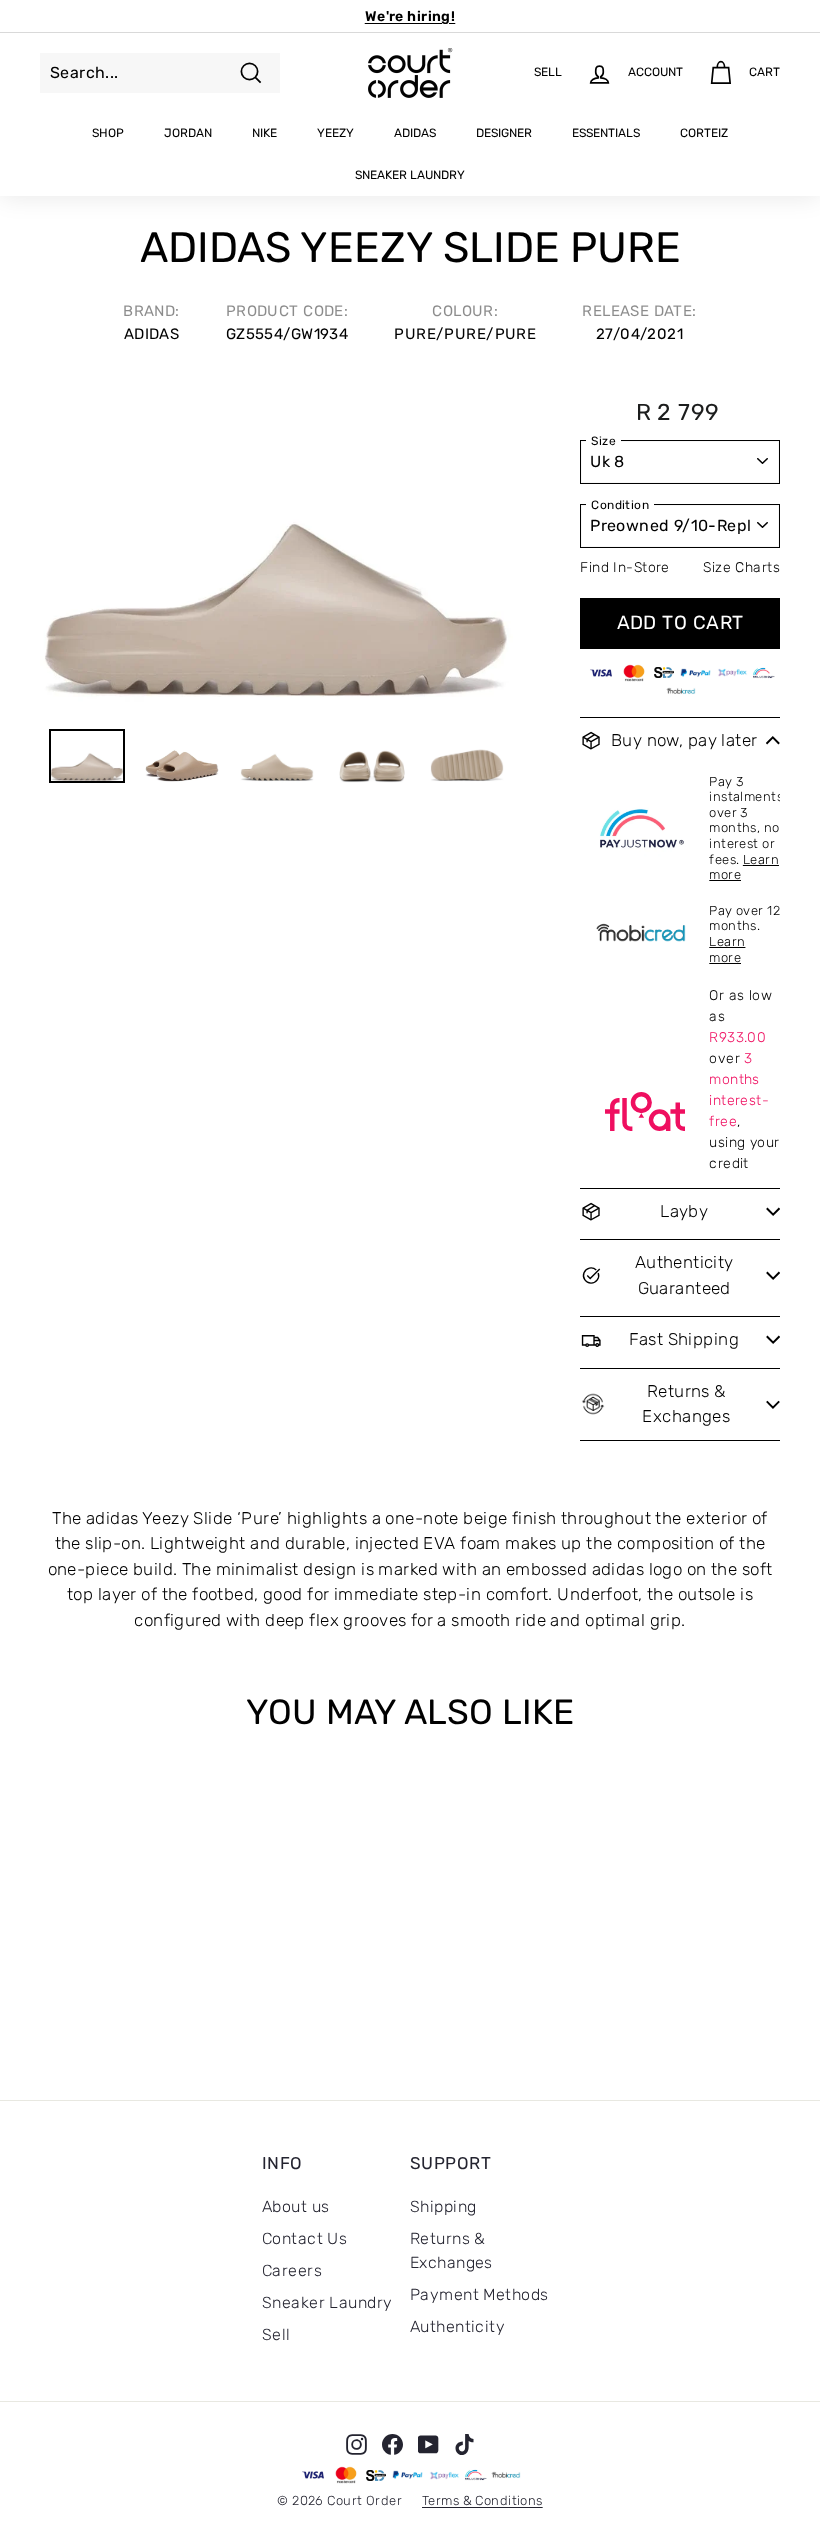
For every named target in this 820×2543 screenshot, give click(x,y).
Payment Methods (479, 2294)
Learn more (727, 949)
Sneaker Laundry (410, 175)
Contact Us (304, 2238)
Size (603, 441)
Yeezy (335, 133)
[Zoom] (276, 543)
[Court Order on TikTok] (464, 2444)
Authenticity (457, 2326)
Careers (292, 2270)
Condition (620, 505)
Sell (276, 2334)
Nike (264, 133)
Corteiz (704, 133)
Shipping (443, 2206)
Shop (108, 133)
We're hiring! (410, 16)
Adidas (415, 133)
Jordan (188, 133)
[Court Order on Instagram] (356, 2444)
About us (295, 2206)
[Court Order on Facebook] (392, 2444)
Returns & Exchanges (451, 2250)
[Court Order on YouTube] (428, 2444)
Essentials (606, 133)
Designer (504, 133)
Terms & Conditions (482, 2500)
